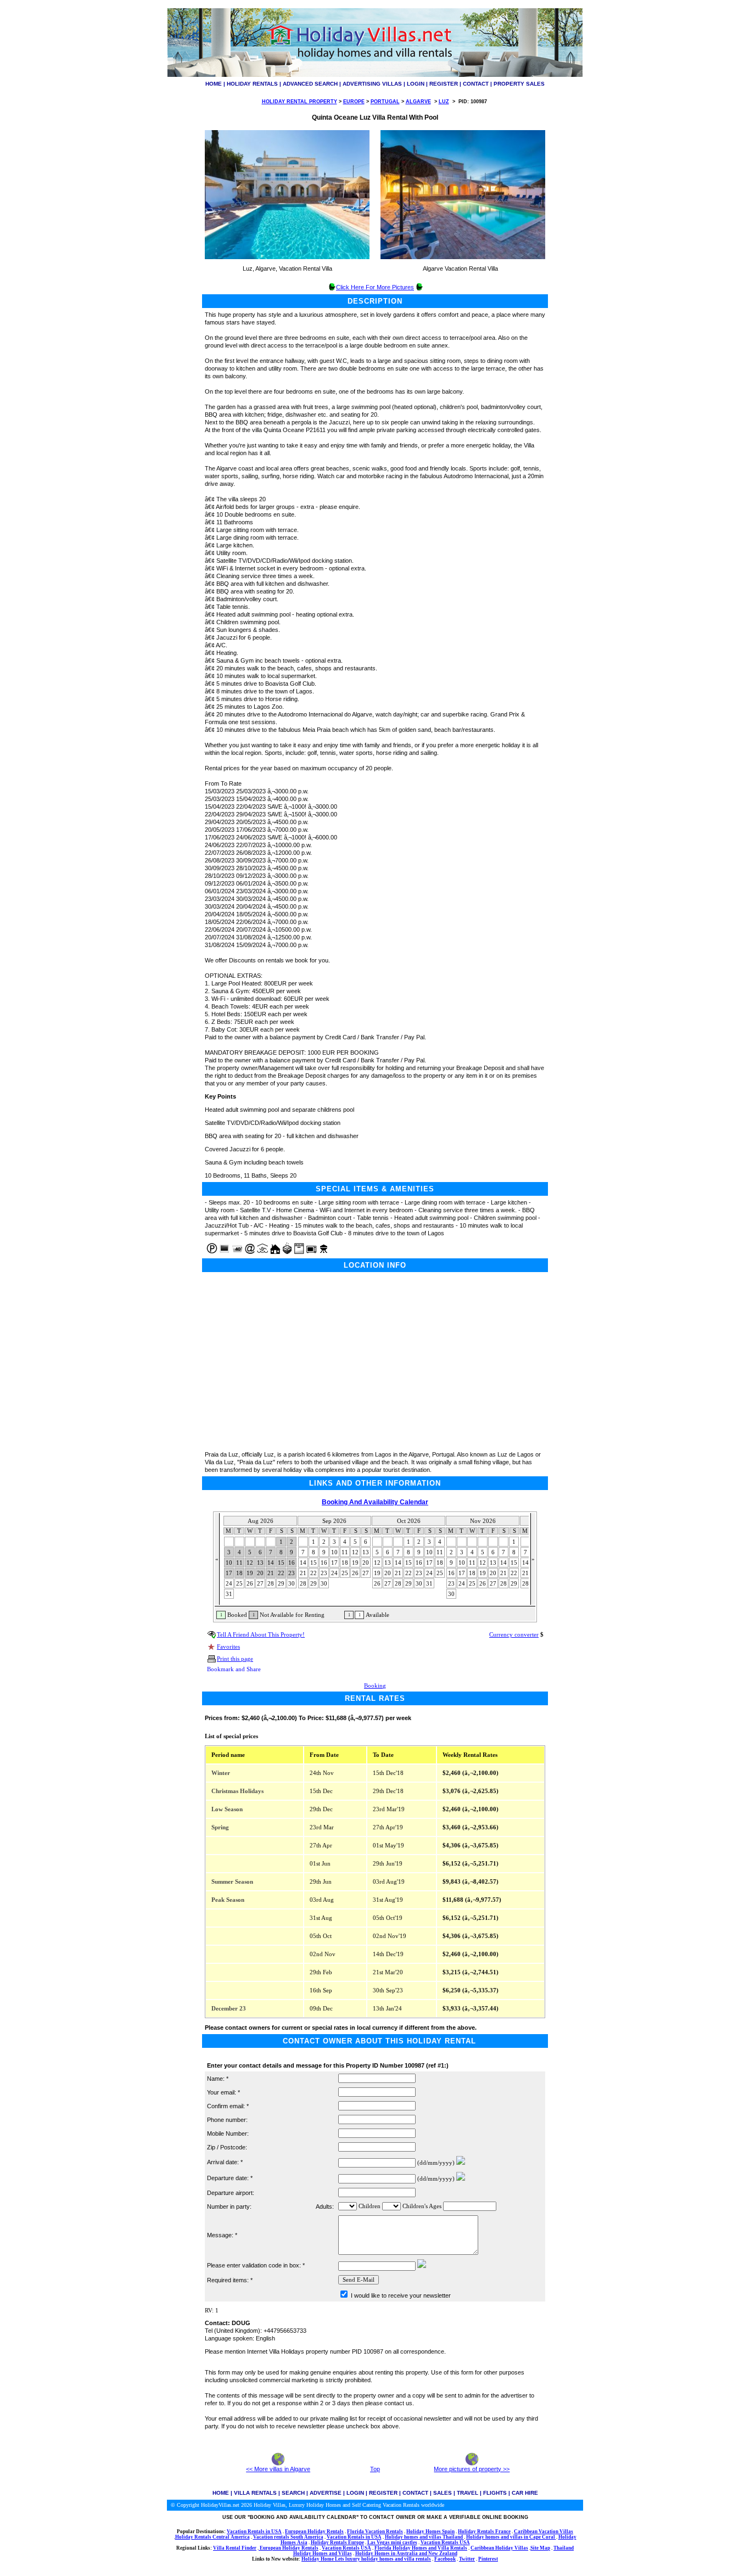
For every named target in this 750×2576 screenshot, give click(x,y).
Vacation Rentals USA (445, 2543)
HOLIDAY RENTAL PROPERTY (300, 102)
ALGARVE (418, 102)
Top (375, 2469)
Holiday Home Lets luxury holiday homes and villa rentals (366, 2559)
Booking (375, 1686)
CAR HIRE (525, 2493)
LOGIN (416, 84)
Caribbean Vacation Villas (544, 2532)
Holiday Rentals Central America (212, 2537)
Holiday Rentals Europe (337, 2543)
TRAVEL (468, 2493)
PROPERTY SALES (519, 84)
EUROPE (354, 102)
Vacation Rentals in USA (254, 2532)
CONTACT (476, 84)
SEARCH (293, 2493)
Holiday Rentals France (484, 2532)
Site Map (540, 2548)
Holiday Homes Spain (430, 2532)
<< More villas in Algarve (278, 2469)
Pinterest (488, 2559)
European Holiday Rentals (314, 2532)
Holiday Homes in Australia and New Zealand (406, 2553)
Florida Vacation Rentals (375, 2532)
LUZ (444, 102)
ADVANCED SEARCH (310, 84)
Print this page (235, 1659)
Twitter (467, 2559)
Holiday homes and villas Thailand (424, 2537)
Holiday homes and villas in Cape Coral (511, 2537)
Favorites (228, 1647)
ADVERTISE (326, 2493)
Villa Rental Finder (235, 2548)
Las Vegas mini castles (392, 2543)
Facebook (445, 2559)
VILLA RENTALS (255, 2493)
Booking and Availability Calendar (375, 1502)
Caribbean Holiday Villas (499, 2548)
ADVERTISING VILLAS (372, 84)
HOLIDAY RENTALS (252, 84)
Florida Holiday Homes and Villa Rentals (421, 2548)
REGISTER (444, 84)
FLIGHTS (495, 2493)
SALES (443, 2493)
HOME (214, 84)
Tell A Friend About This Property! (261, 1635)
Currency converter (514, 1635)
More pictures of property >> (472, 2469)
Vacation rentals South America (288, 2537)
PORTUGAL (385, 102)
